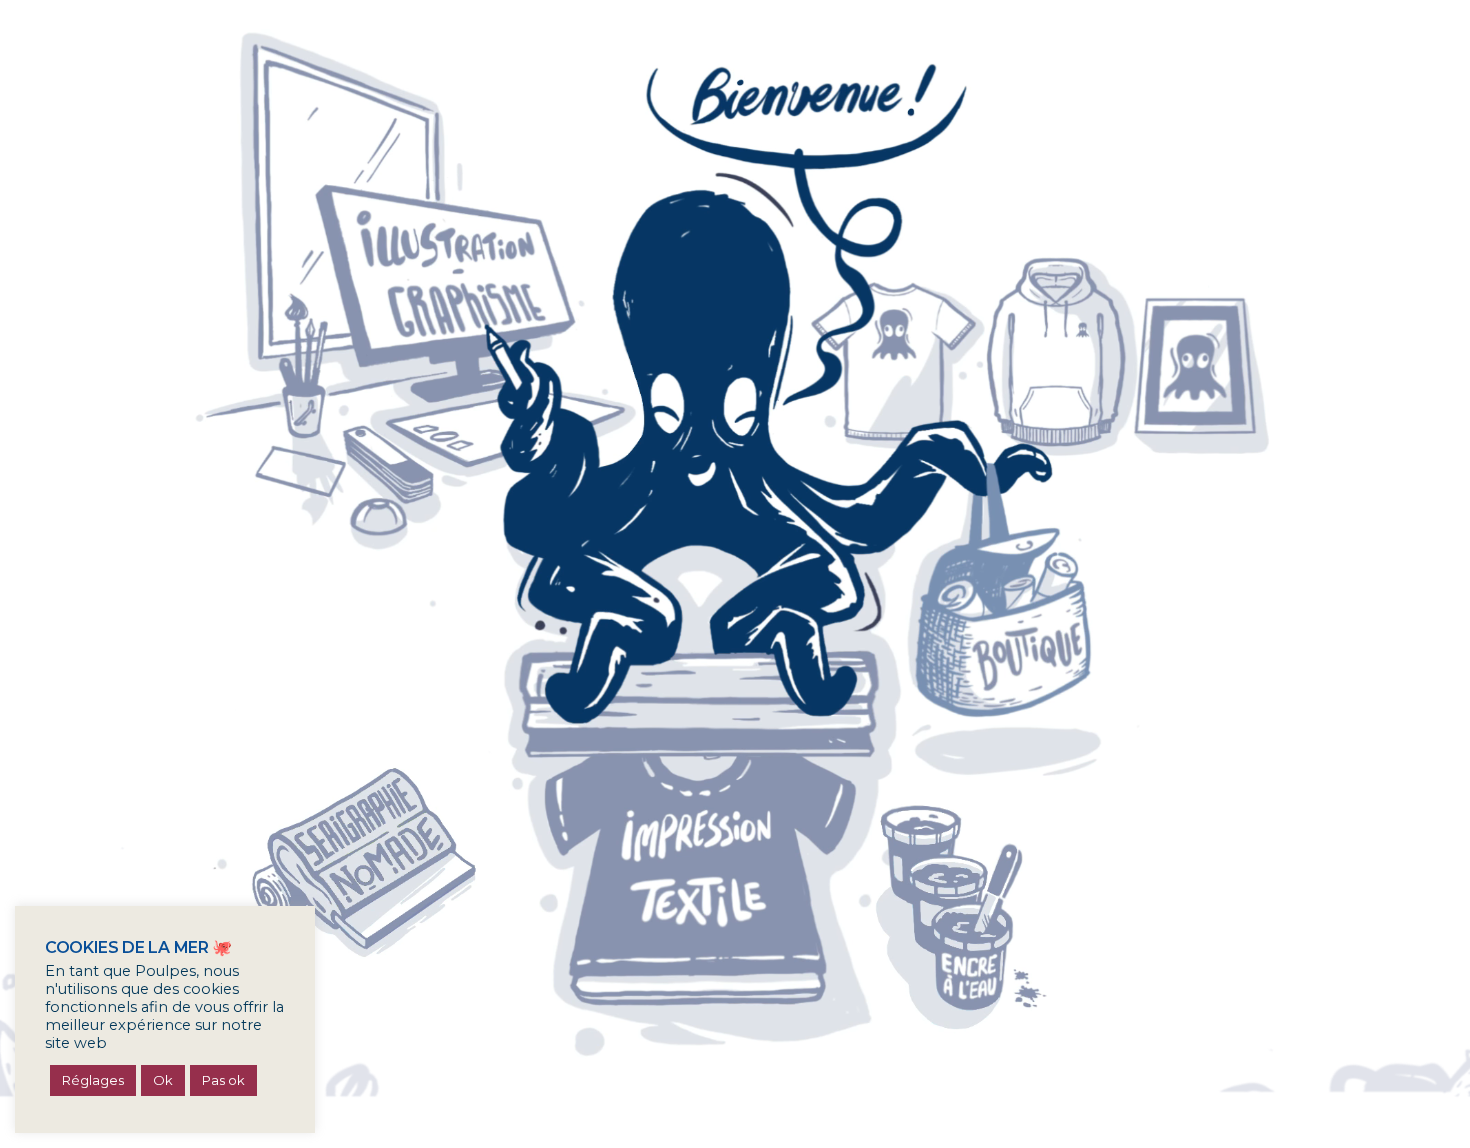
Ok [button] (163, 1080)
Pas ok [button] (223, 1080)
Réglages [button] (93, 1080)
